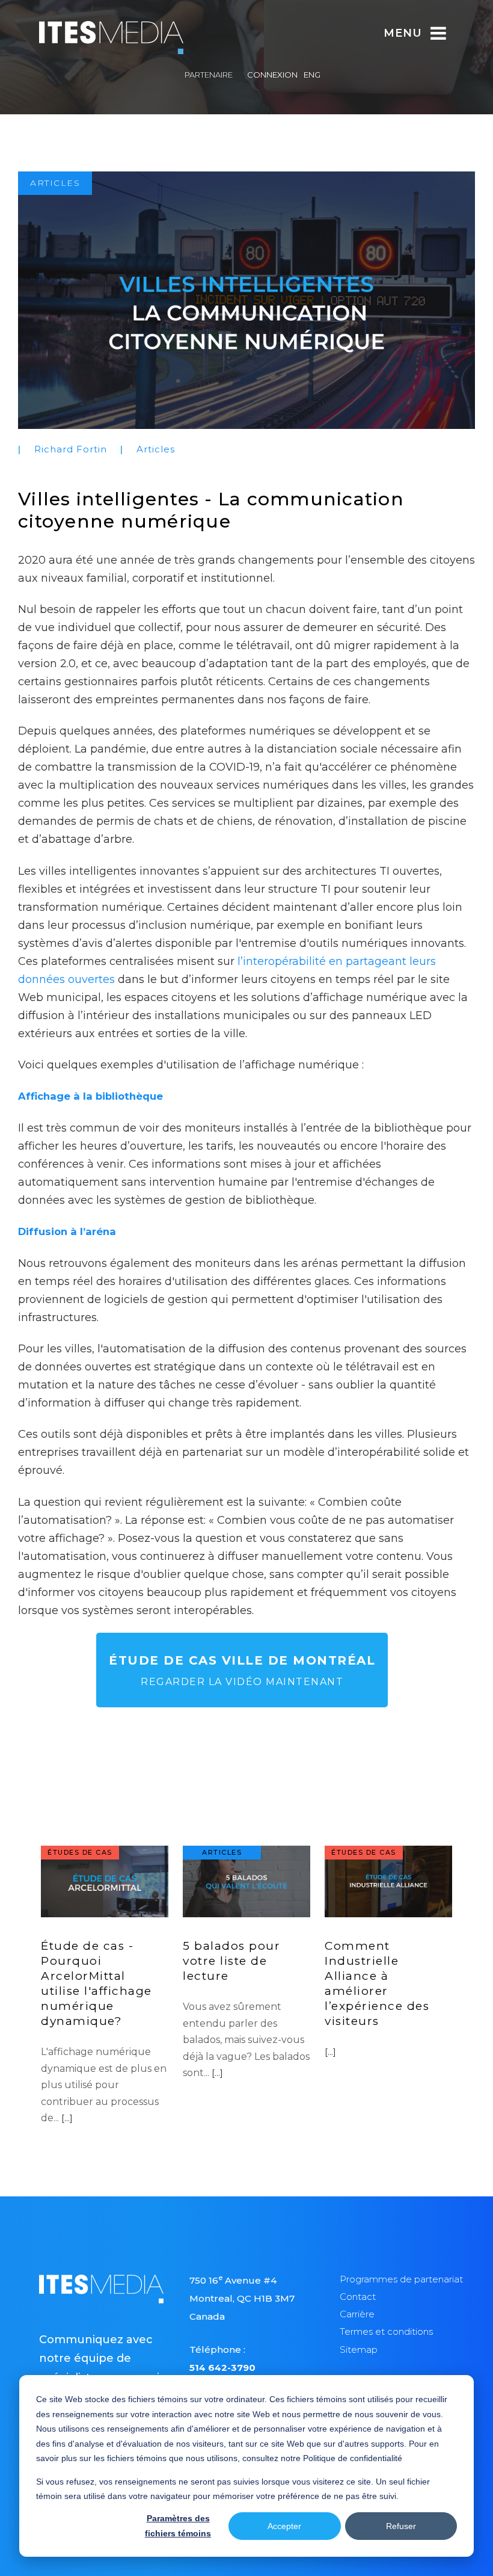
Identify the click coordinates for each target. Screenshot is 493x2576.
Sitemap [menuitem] (359, 2350)
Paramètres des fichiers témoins (178, 2526)
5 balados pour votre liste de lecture (231, 1961)
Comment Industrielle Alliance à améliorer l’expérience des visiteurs (377, 1983)
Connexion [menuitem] (272, 75)
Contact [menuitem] (358, 2297)
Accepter (284, 2526)
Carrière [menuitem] (357, 2314)
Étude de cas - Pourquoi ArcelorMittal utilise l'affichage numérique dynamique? (96, 1983)
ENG (312, 75)
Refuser (401, 2526)
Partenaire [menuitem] (209, 75)
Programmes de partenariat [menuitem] (401, 2279)
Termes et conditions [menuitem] (386, 2331)
